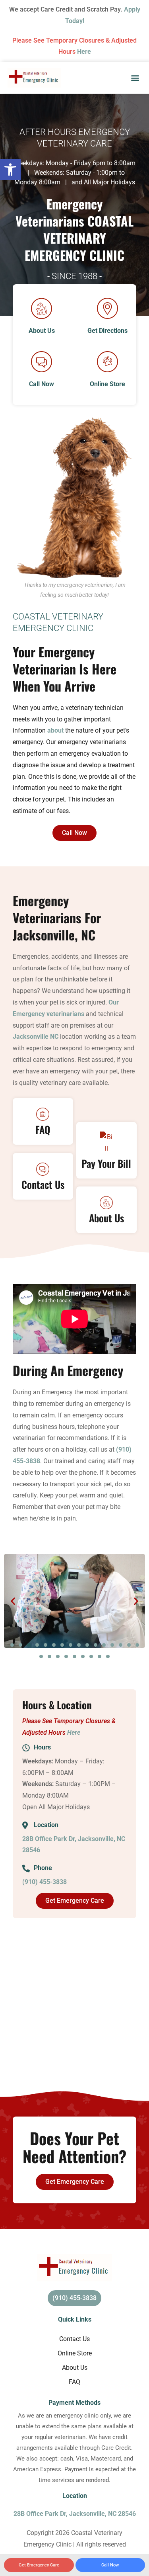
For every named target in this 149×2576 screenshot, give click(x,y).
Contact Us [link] (74, 2339)
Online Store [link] (75, 2353)
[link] (10, 170)
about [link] (55, 730)
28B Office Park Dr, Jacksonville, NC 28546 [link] (75, 2514)
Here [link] (84, 52)
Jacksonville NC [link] (36, 1037)
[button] (135, 78)
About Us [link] (75, 2368)
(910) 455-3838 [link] (45, 1882)
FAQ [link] (74, 2382)
